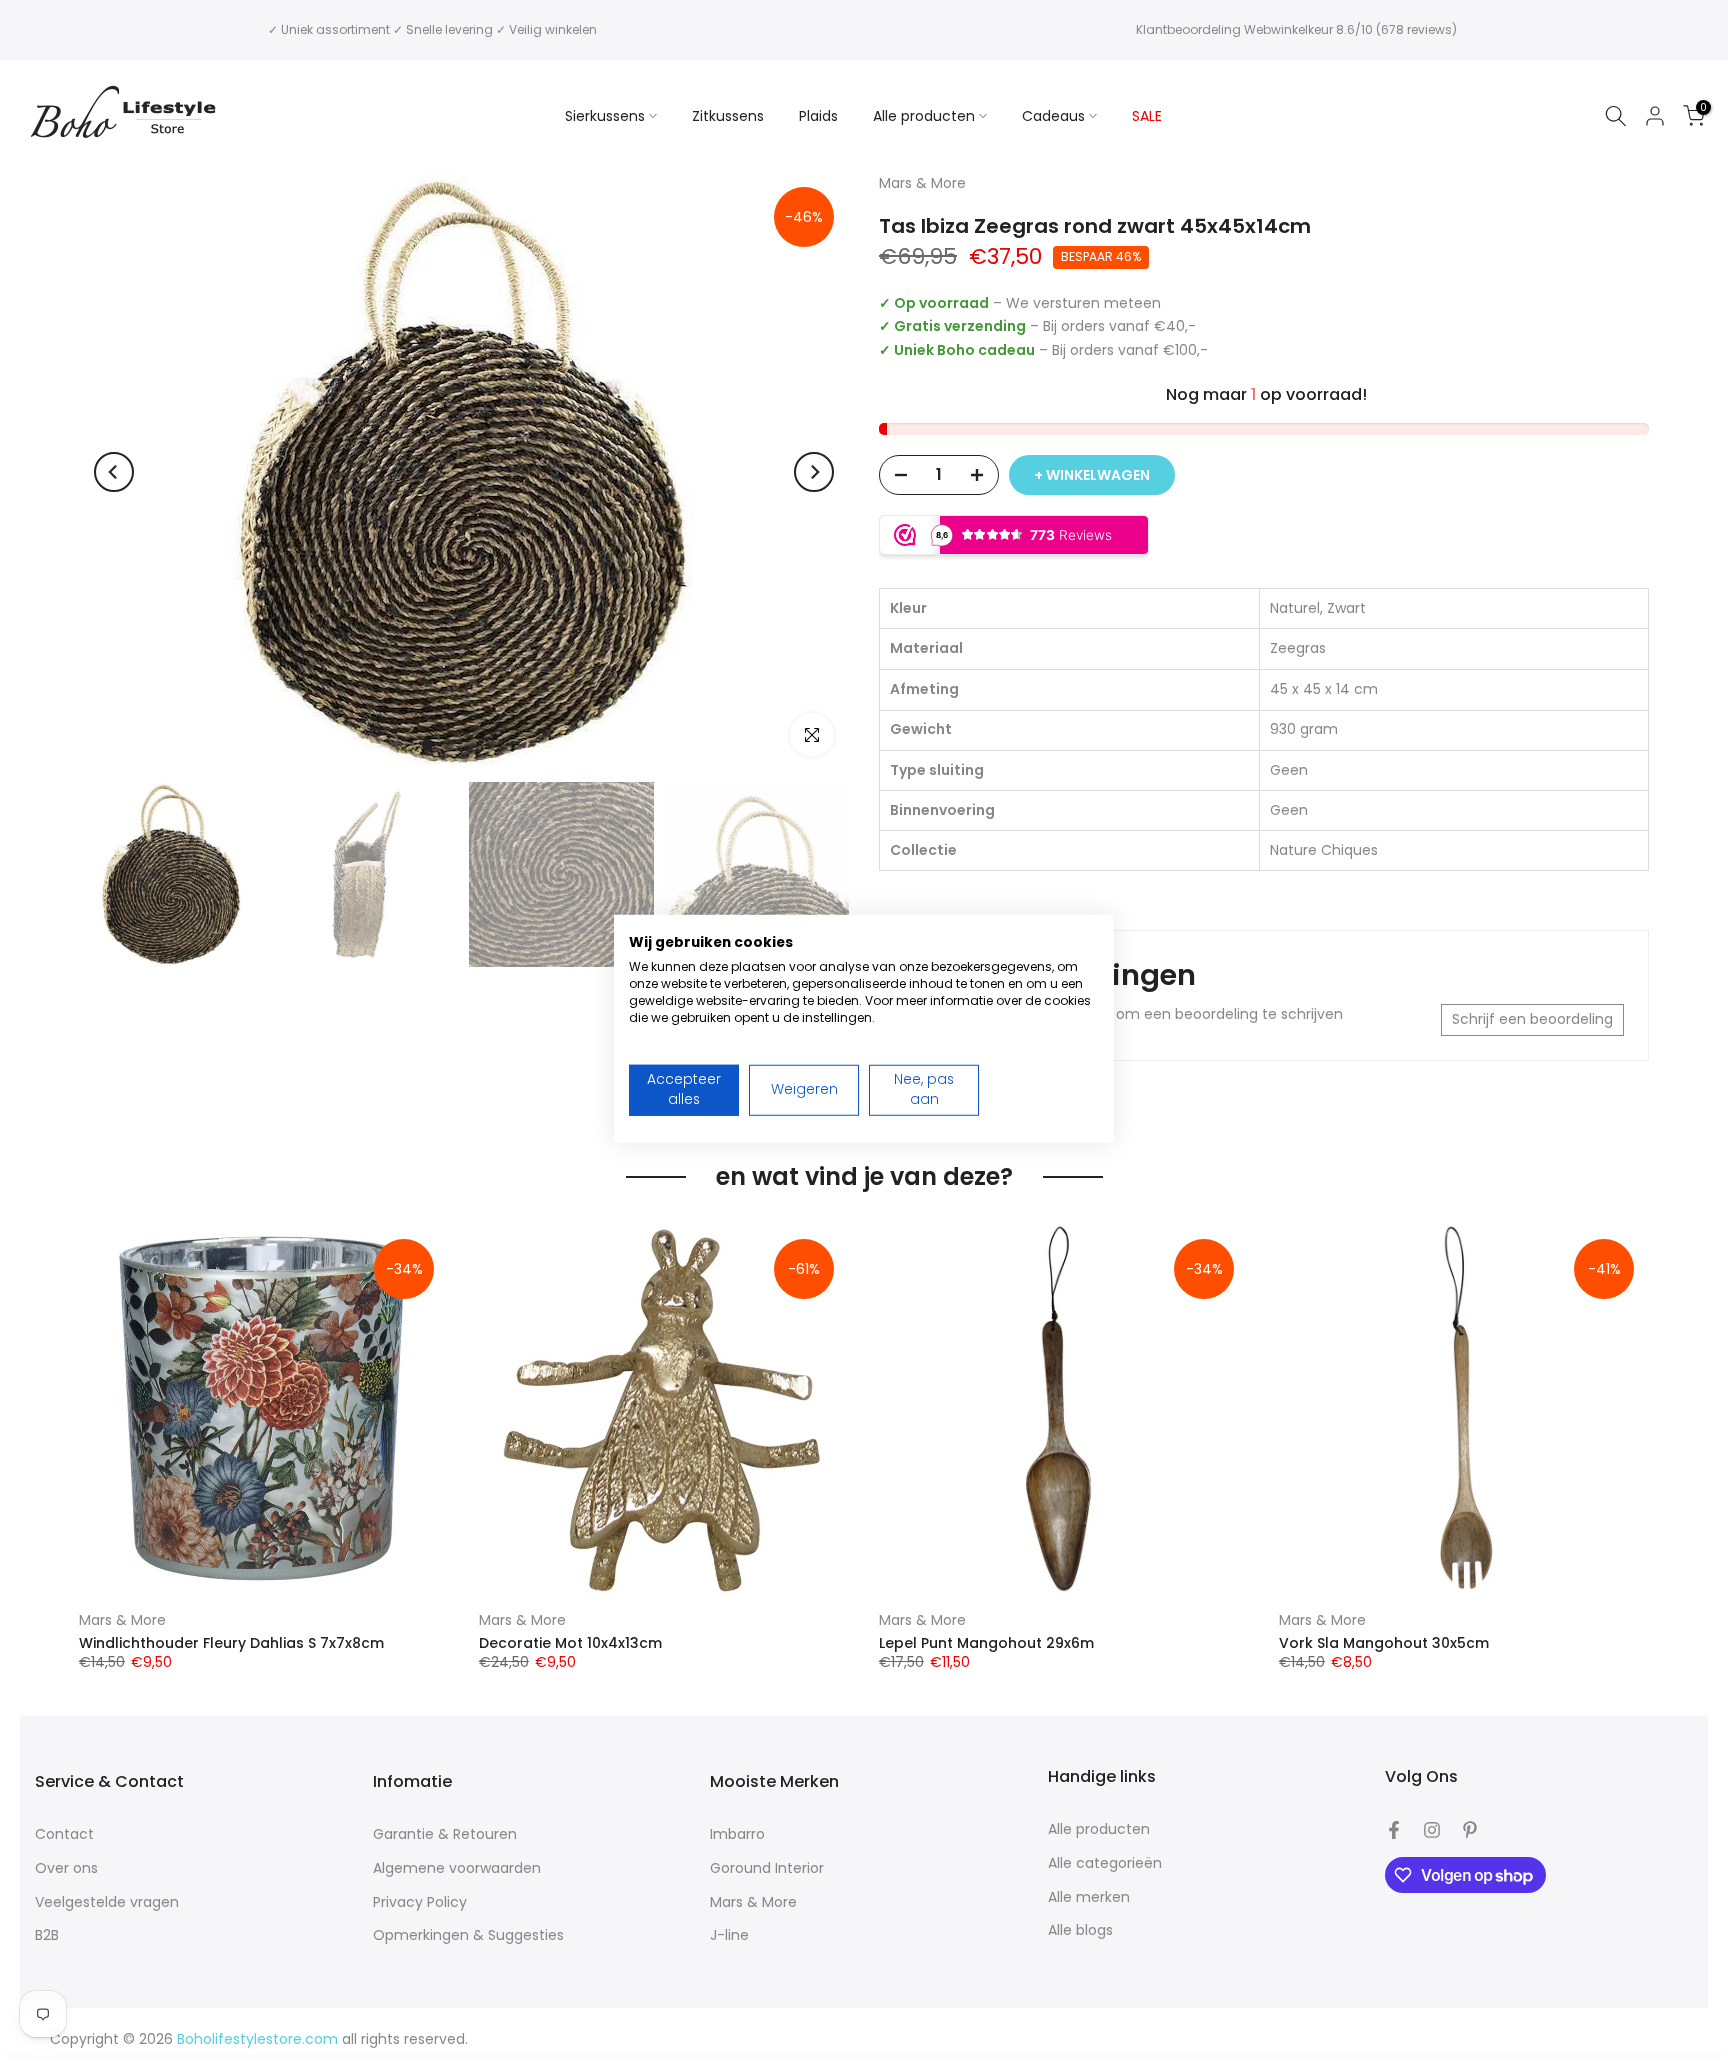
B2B (47, 1935)
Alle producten (924, 116)
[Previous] (114, 472)
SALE (1147, 116)
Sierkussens (605, 116)
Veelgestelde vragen (107, 1902)
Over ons (66, 1868)
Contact (64, 1834)
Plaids (818, 116)
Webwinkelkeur (1288, 29)
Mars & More (122, 1620)
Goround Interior (767, 1868)
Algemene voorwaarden (457, 1868)
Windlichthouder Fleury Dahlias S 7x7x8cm (231, 1642)
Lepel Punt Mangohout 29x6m (986, 1642)
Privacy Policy (420, 1902)
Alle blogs (1080, 1930)
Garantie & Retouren (445, 1834)
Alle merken (1089, 1897)
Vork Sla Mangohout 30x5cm (1384, 1642)
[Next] (814, 472)
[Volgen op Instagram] (1432, 1830)
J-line (729, 1935)
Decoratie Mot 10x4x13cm (570, 1642)
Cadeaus (1053, 116)
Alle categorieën (1105, 1863)
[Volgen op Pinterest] (1470, 1830)
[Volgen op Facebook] (1394, 1830)
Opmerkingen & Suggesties (468, 1935)
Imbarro (737, 1834)
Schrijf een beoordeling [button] (1532, 1019)
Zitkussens (728, 116)
